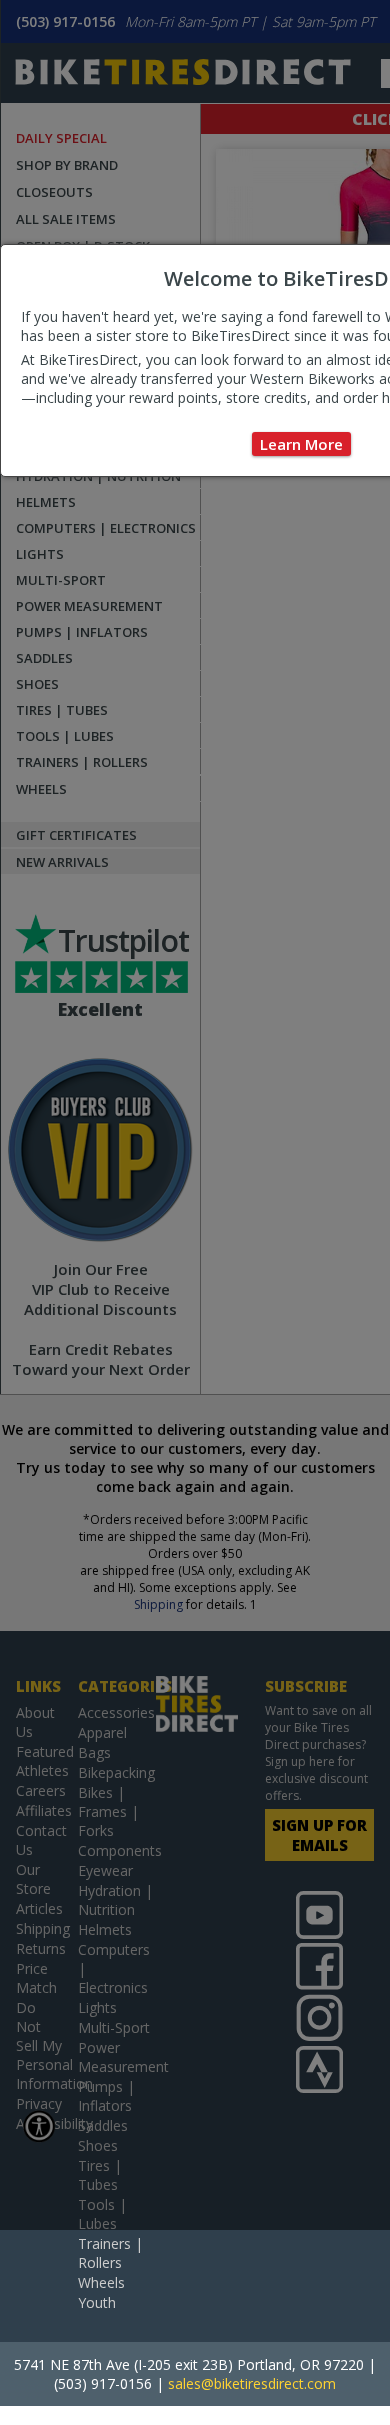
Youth (97, 2302)
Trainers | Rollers (110, 2253)
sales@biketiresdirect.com (252, 2383)
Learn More (301, 444)
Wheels (101, 2282)
